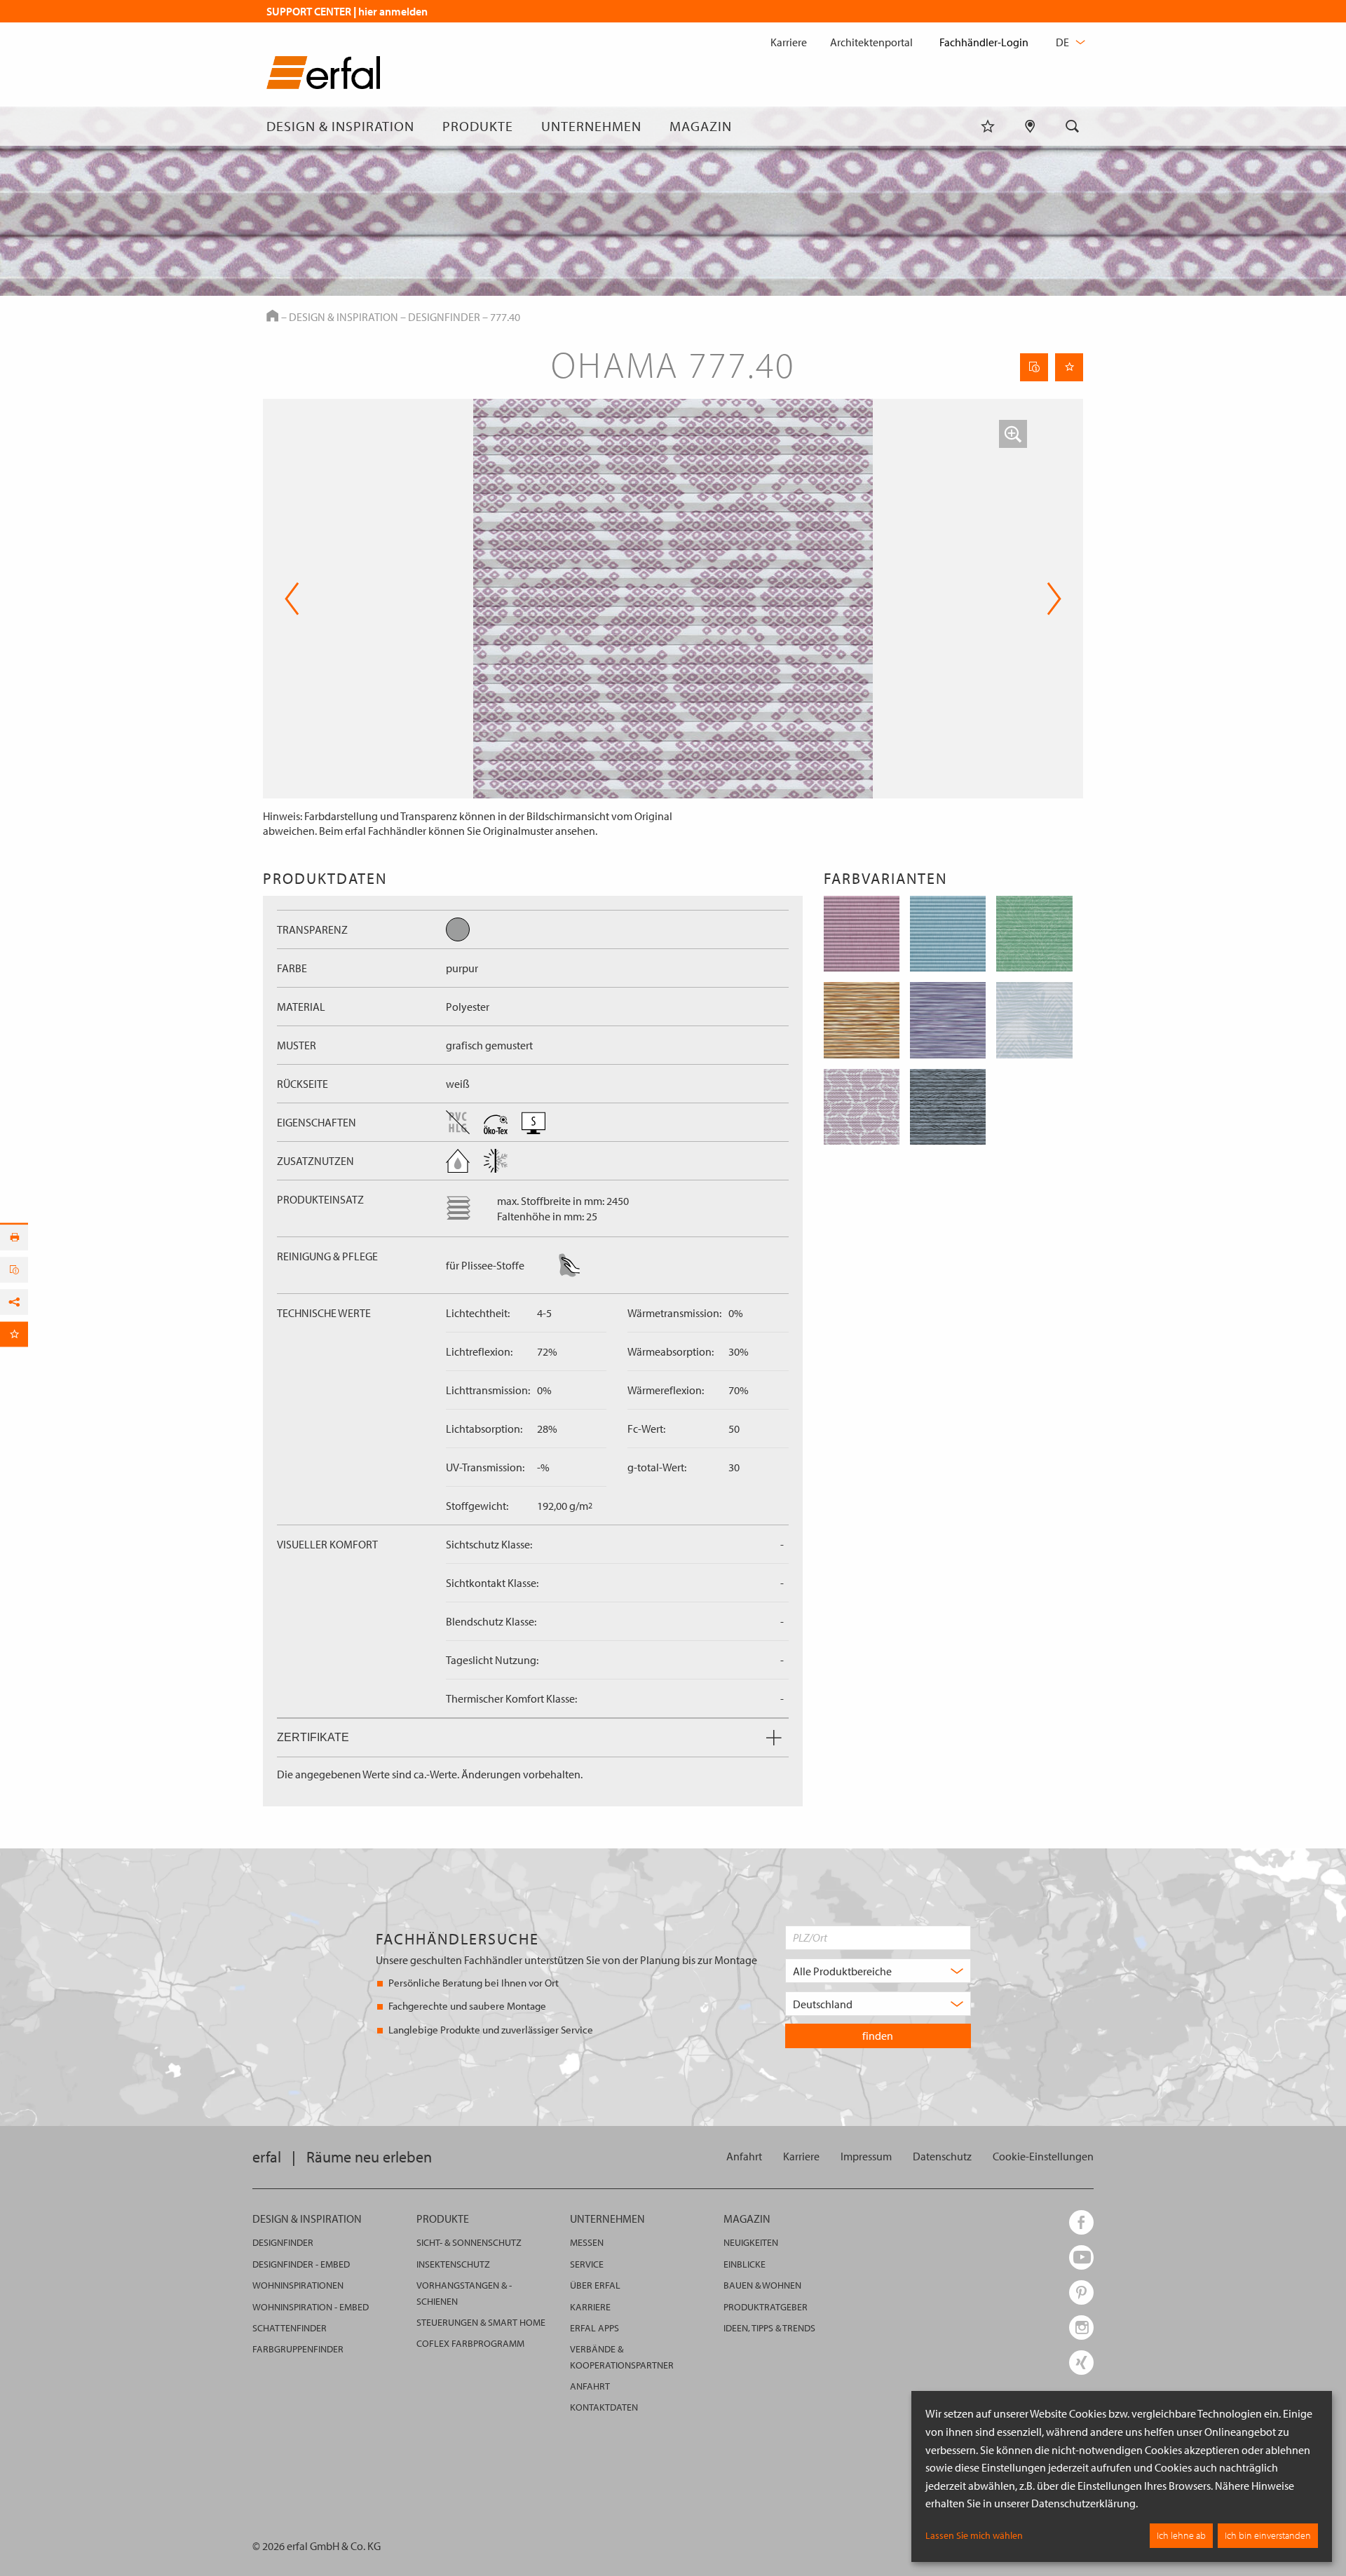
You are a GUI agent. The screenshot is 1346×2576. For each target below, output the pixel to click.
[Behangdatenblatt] (1034, 367)
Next (1050, 599)
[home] (323, 75)
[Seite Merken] (1069, 367)
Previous (292, 599)
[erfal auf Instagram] (1081, 2328)
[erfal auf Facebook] (1081, 2222)
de (1063, 42)
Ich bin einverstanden (1268, 2535)
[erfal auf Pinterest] (1081, 2292)
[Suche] (1073, 126)
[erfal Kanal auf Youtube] (1081, 2257)
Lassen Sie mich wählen (974, 2535)
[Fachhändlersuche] (1030, 126)
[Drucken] (14, 1237)
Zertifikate (313, 1737)
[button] (1013, 434)
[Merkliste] (988, 126)
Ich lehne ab (1181, 2535)
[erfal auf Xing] (1081, 2363)
